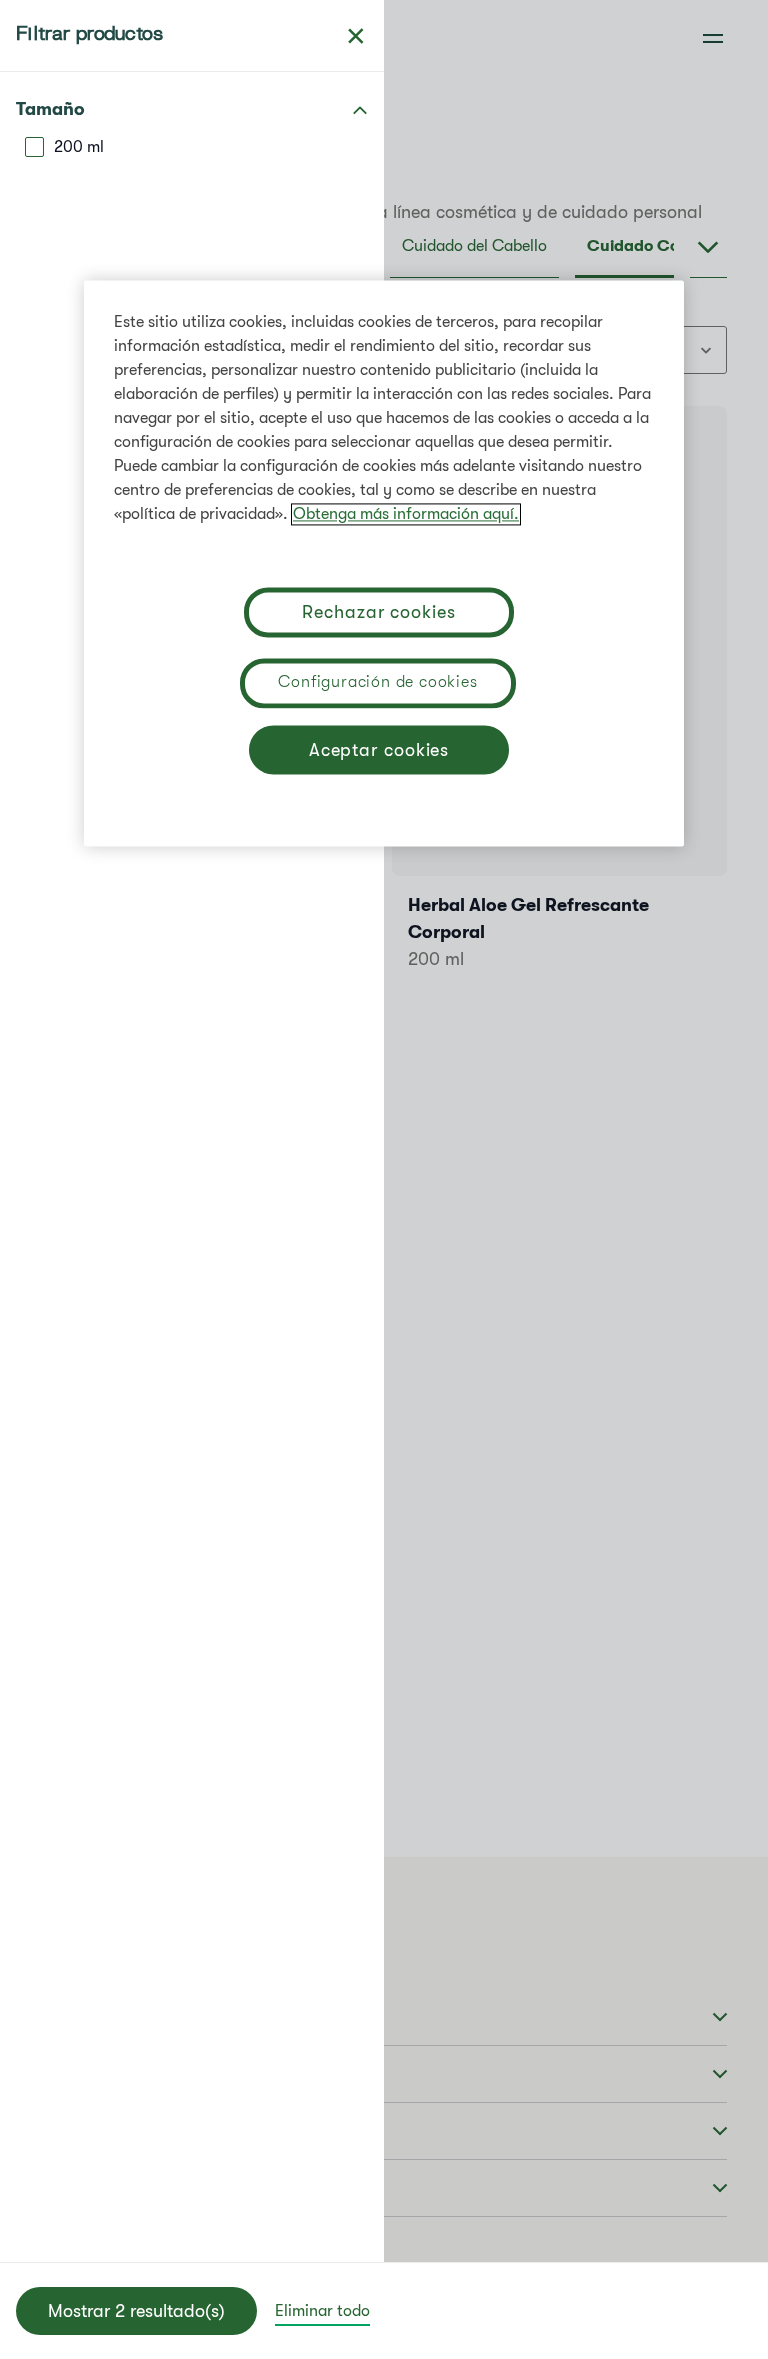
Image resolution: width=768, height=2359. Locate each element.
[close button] (356, 36)
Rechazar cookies (378, 612)
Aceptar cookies (379, 750)
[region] (384, 563)
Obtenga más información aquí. (406, 514)
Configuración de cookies (377, 682)
